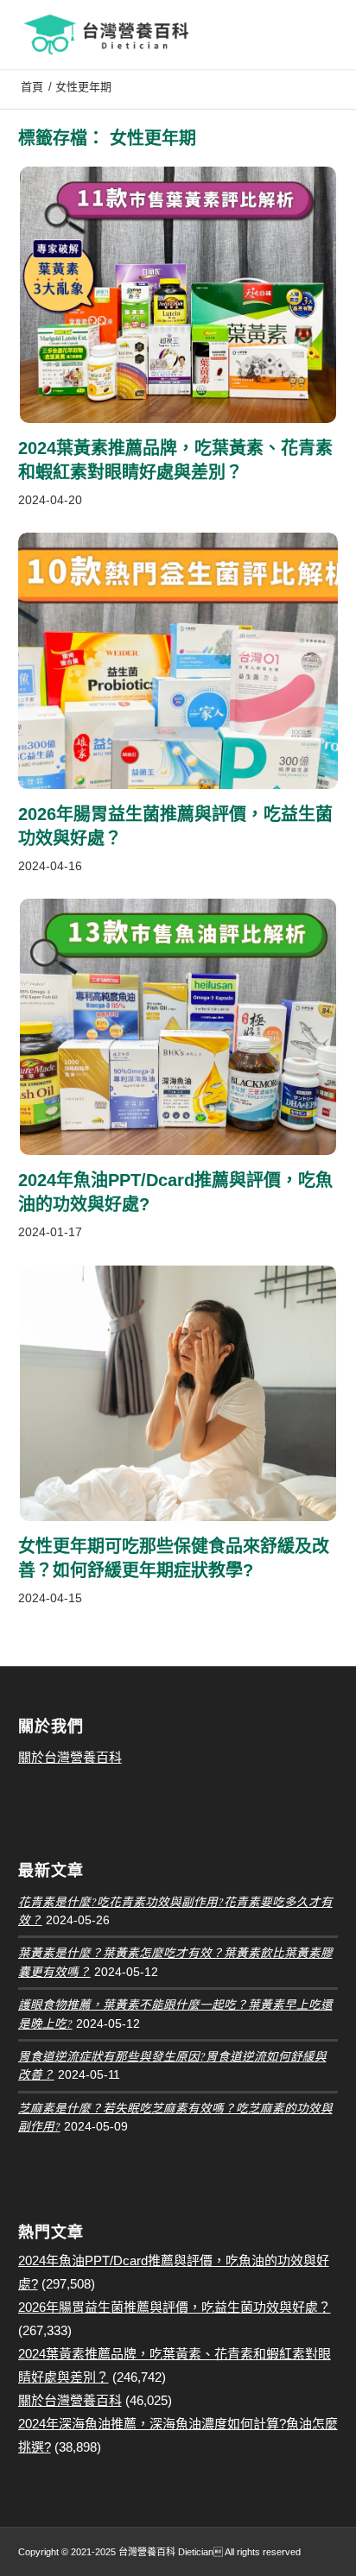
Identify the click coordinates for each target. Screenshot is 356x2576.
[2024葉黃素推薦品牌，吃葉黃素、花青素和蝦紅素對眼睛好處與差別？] (178, 295)
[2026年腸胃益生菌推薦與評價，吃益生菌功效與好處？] (178, 661)
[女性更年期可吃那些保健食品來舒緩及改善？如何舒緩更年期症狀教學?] (178, 1394)
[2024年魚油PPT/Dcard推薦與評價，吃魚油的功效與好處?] (178, 1027)
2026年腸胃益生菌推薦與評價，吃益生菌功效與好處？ (175, 2307)
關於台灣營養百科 (70, 1757)
